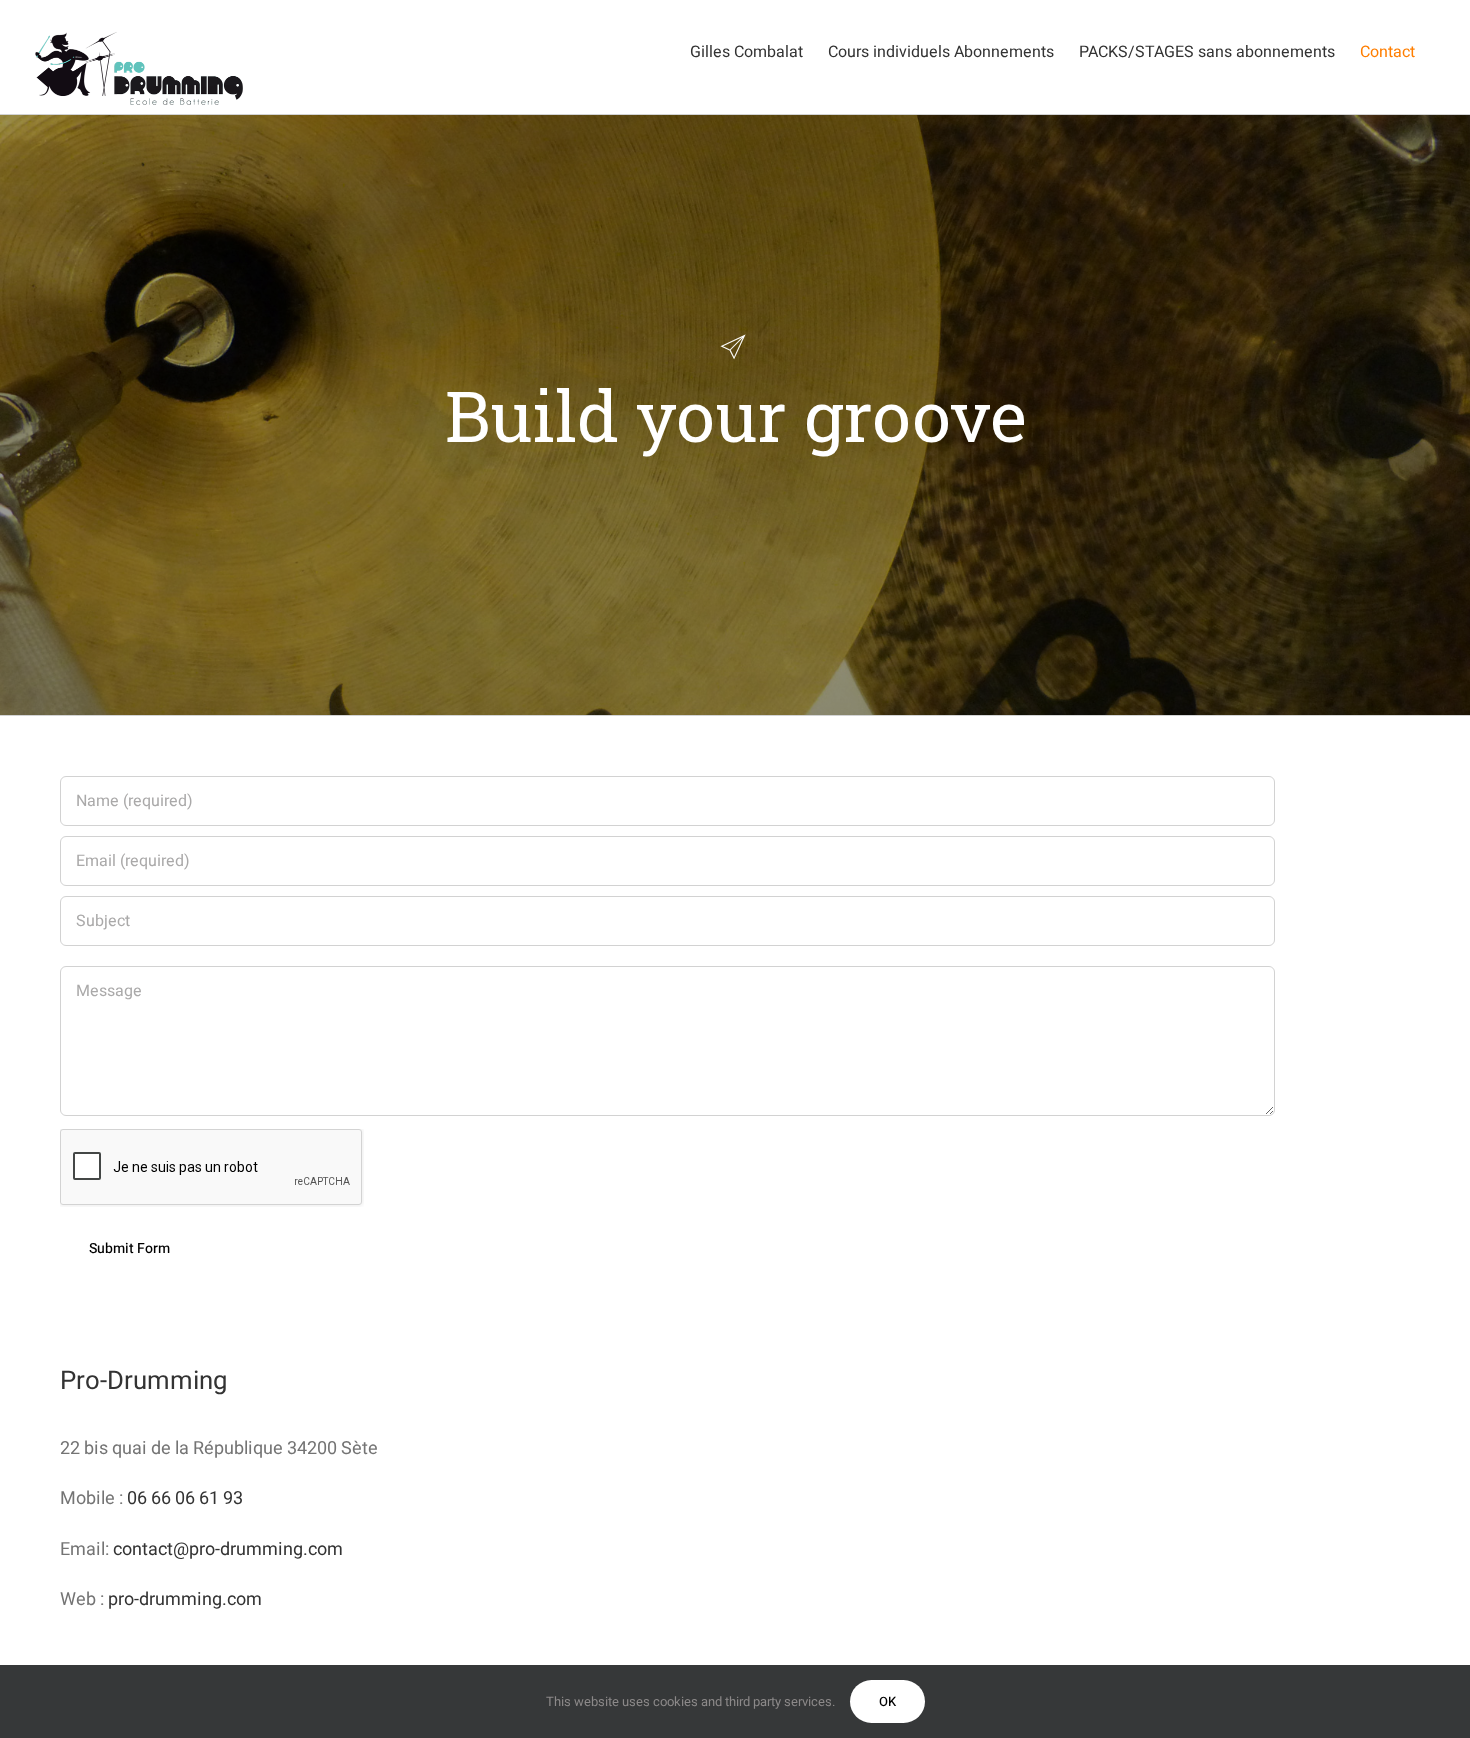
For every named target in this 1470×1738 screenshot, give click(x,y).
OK (887, 1701)
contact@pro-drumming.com (228, 1549)
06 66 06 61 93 (185, 1498)
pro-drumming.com (185, 1599)
